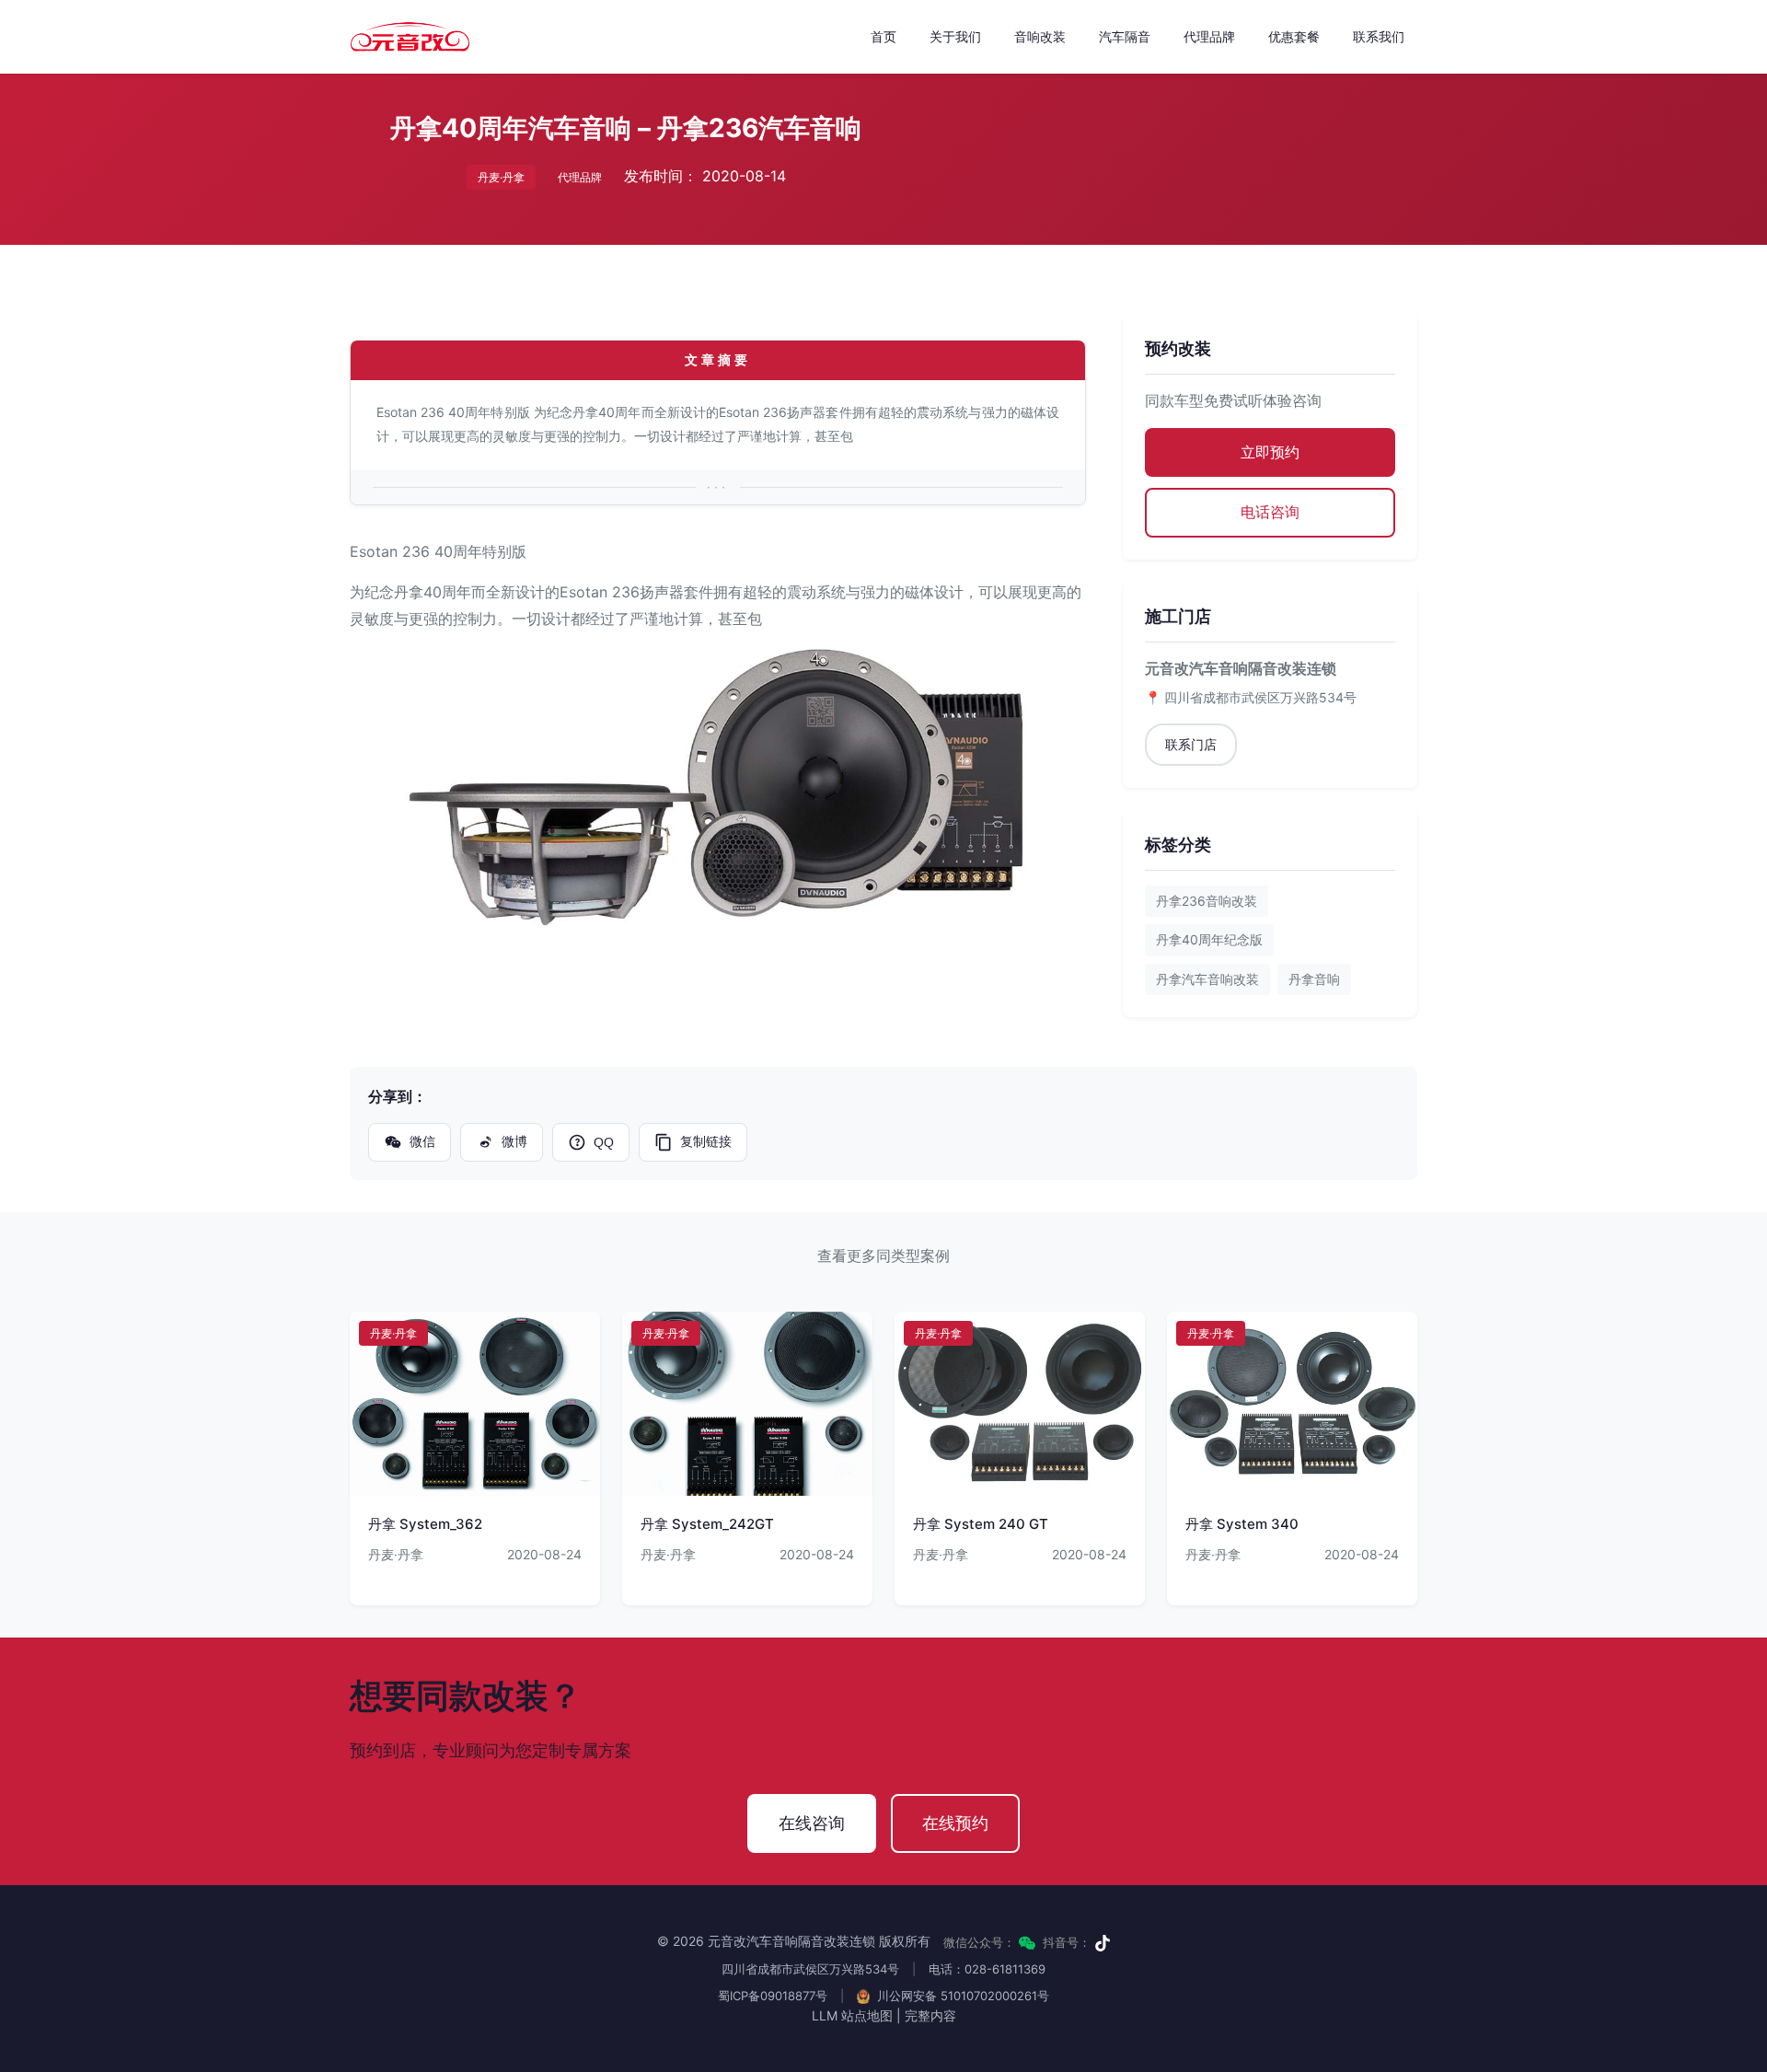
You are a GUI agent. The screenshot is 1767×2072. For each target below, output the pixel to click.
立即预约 (1270, 452)
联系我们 (1379, 36)
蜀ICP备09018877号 (773, 1996)
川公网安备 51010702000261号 (961, 1996)
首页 (883, 36)
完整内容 (930, 2015)
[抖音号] (1103, 1943)
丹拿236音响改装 (1207, 901)
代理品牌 (1209, 36)
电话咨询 (1270, 512)
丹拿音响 (1314, 979)
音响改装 (1040, 36)
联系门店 (1191, 744)
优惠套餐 (1294, 36)
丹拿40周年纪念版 (1209, 939)
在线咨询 (812, 1823)
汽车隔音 (1125, 36)
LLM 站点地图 (852, 2015)
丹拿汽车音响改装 (1207, 979)
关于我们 (955, 36)
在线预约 (955, 1823)
